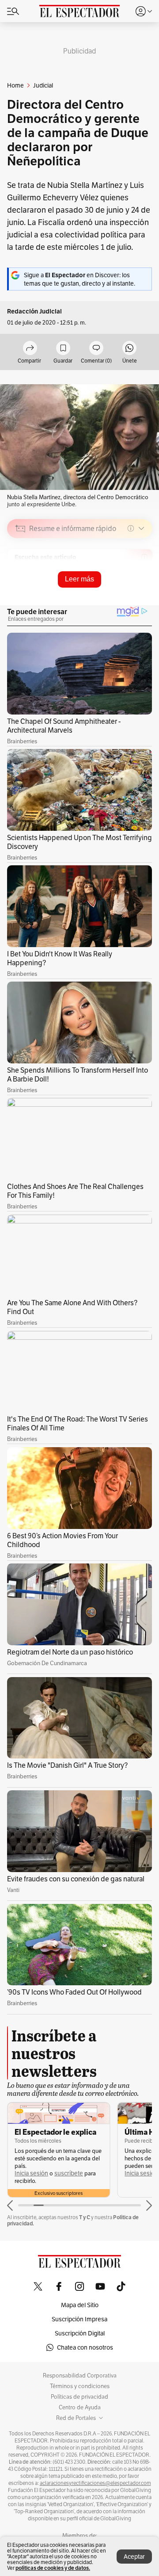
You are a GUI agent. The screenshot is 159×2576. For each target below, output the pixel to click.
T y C (85, 2217)
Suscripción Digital (80, 2333)
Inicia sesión (31, 2173)
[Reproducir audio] (21, 579)
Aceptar (134, 2557)
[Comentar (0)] (96, 349)
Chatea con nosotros (85, 2347)
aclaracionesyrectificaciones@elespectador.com (95, 2483)
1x (142, 591)
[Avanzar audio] (129, 591)
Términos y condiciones (80, 2386)
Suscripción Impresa (79, 2319)
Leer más (79, 579)
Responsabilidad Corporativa (80, 2376)
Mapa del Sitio (80, 2305)
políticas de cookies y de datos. (53, 2568)
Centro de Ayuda (80, 2408)
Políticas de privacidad (79, 2397)
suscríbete (69, 2173)
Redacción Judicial (34, 311)
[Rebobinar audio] (115, 591)
